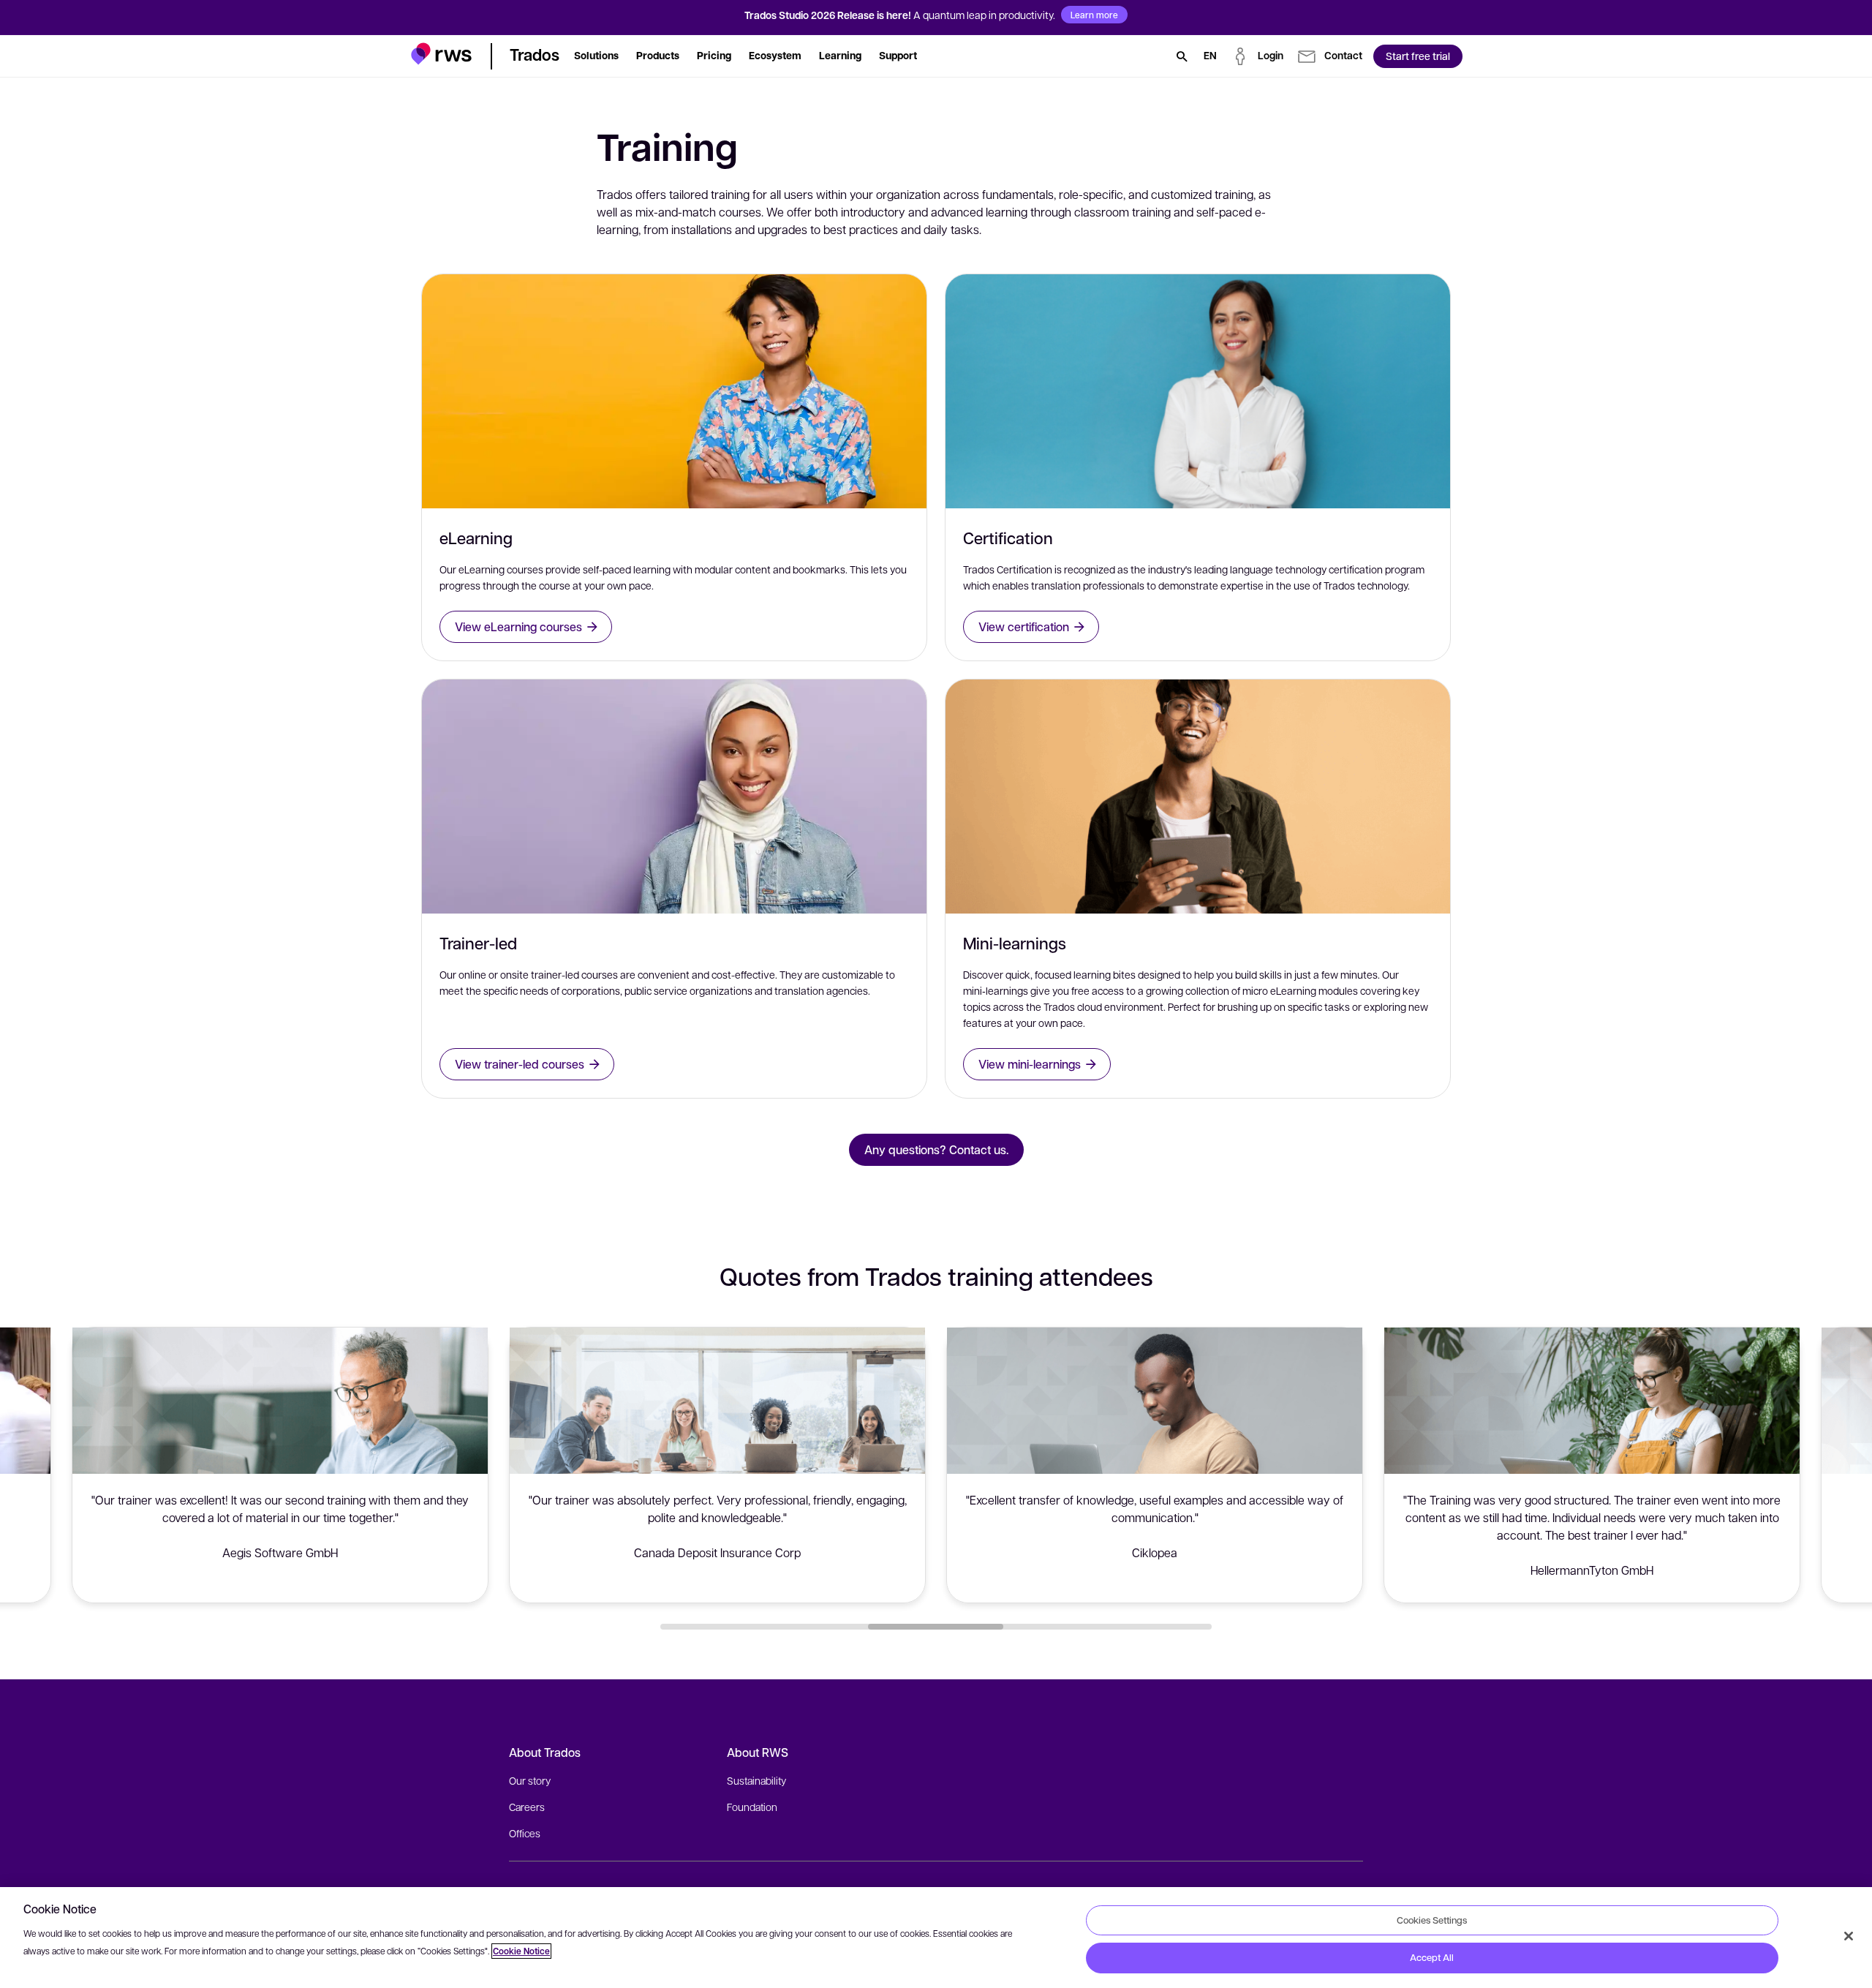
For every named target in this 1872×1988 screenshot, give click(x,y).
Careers (527, 1807)
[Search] (1182, 56)
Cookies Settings (1432, 1920)
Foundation (752, 1807)
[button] (441, 54)
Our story (530, 1780)
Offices (525, 1833)
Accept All (1432, 1957)
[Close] (1849, 1936)
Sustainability (756, 1780)
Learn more (1094, 15)
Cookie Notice (521, 1951)
